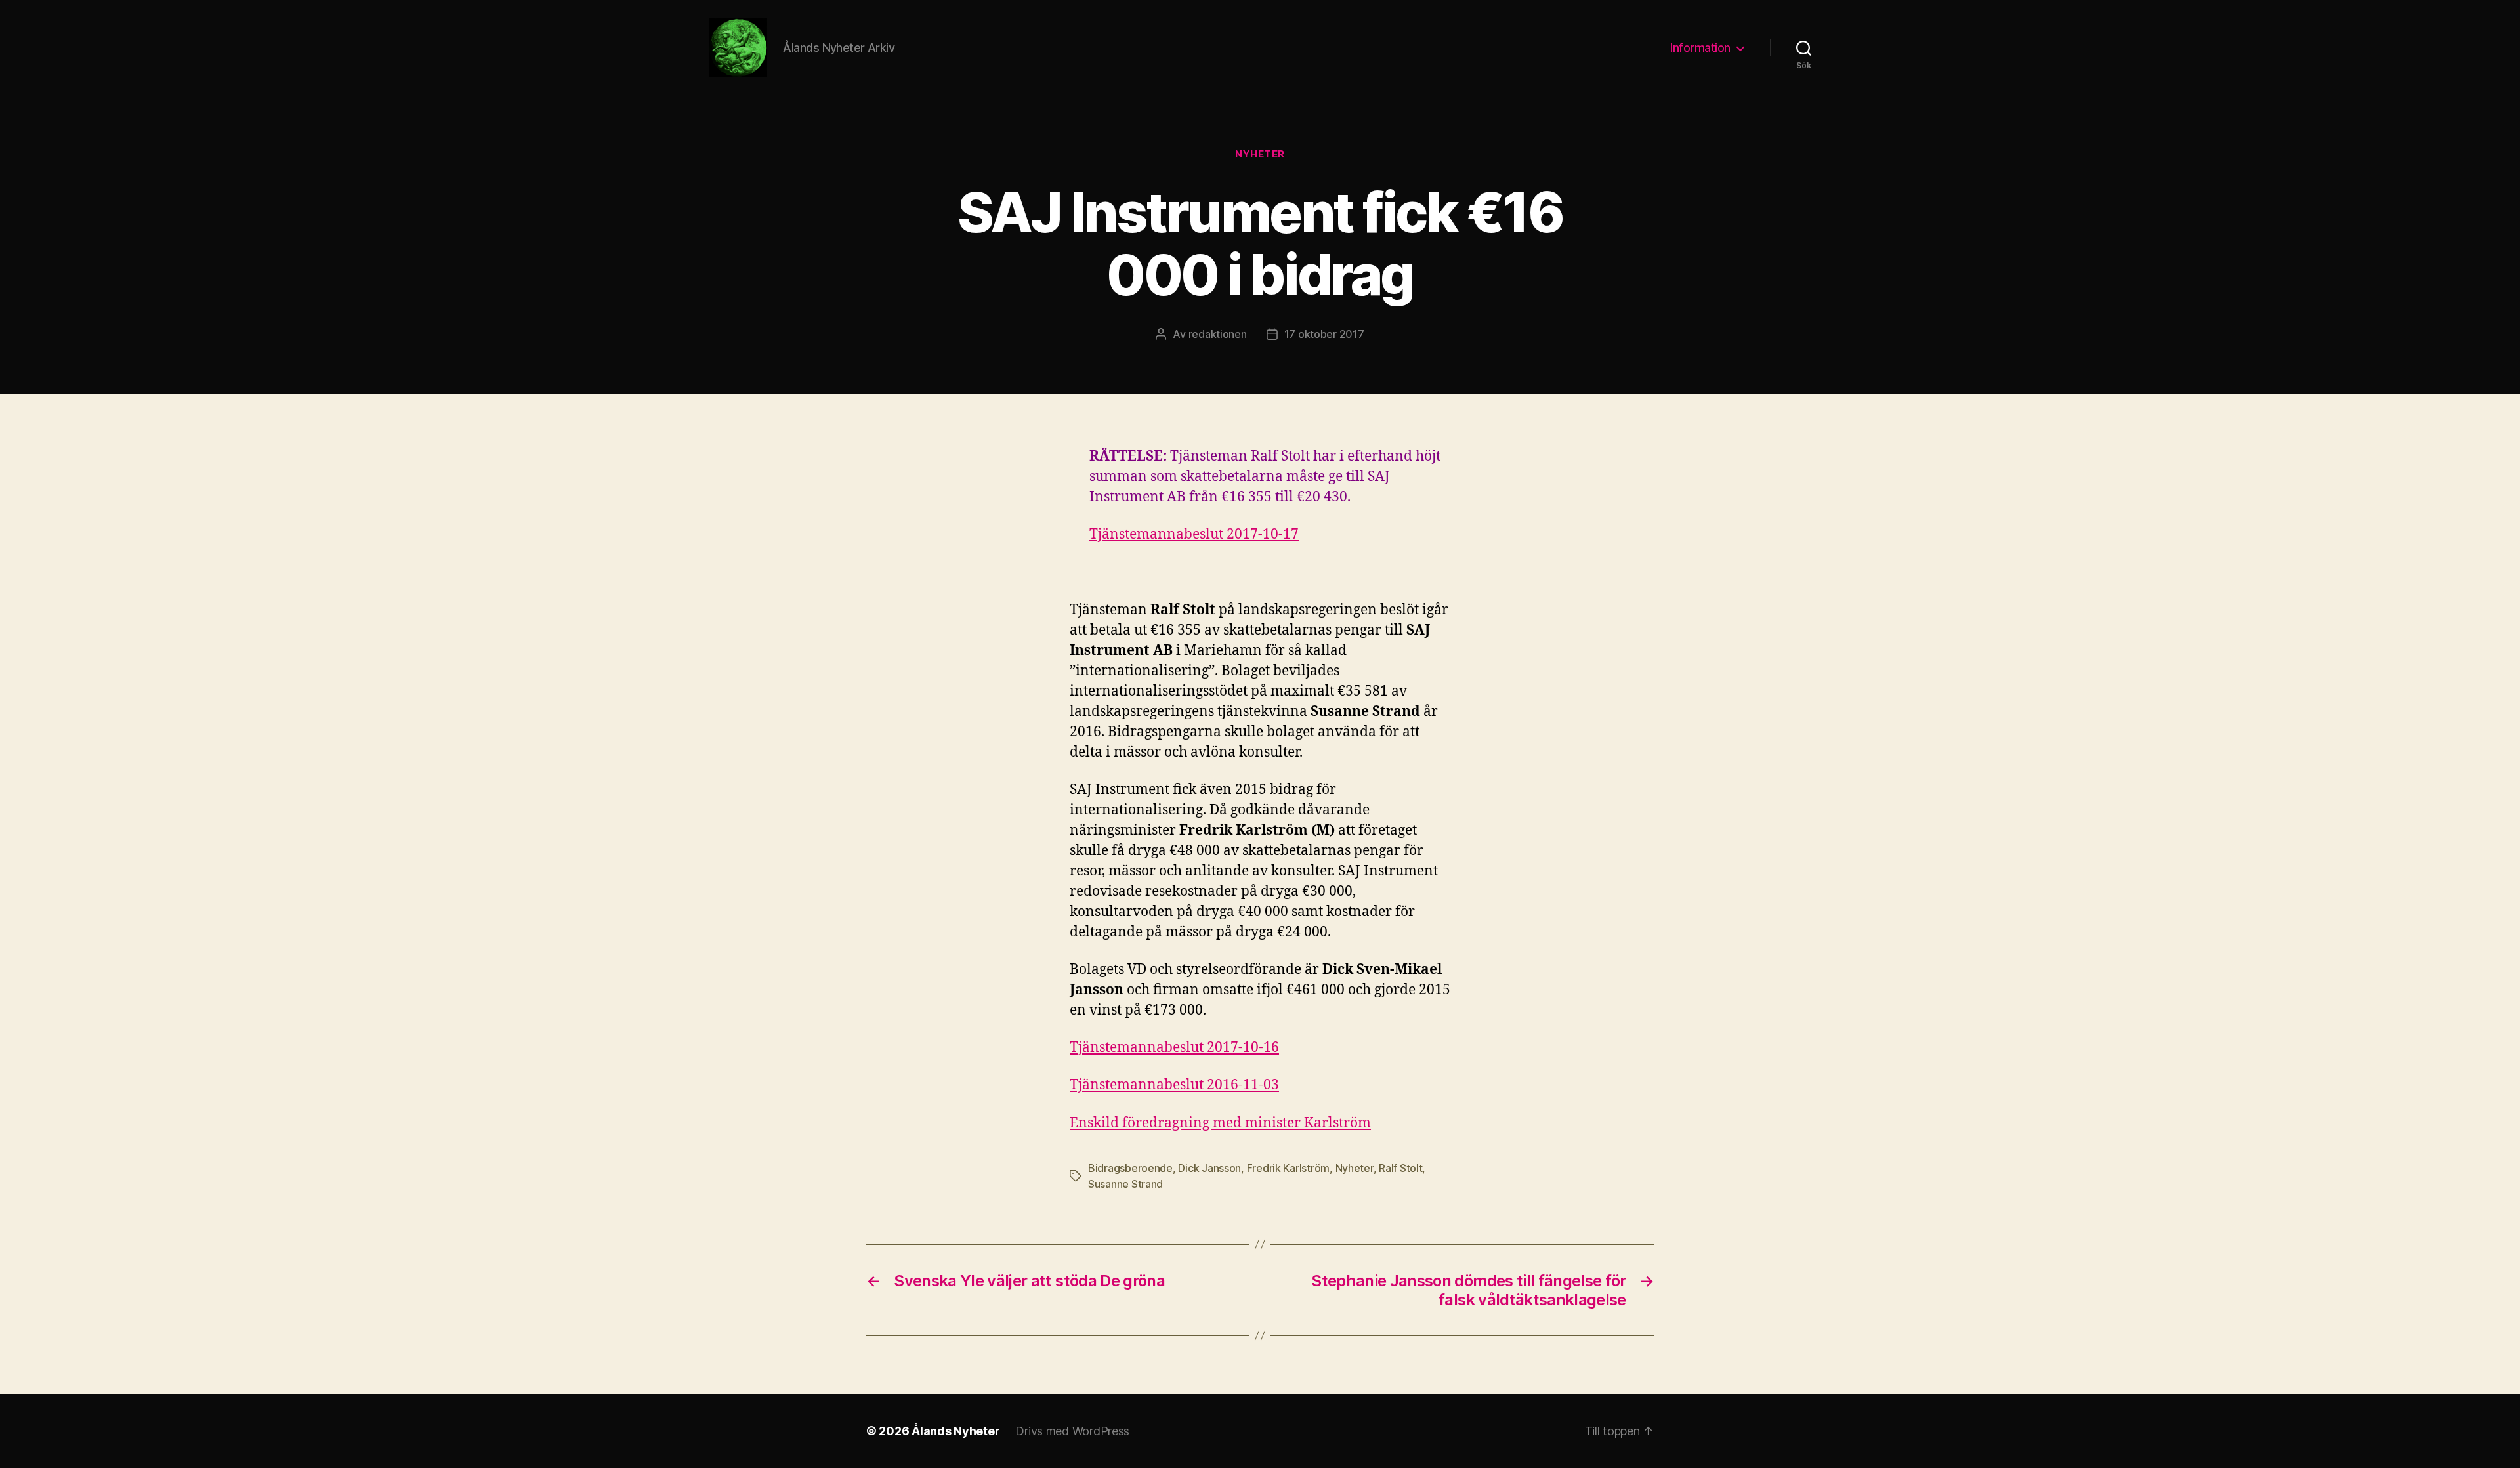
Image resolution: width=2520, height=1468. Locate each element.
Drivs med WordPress (1072, 1431)
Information (1700, 48)
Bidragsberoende (1130, 1168)
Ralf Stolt (1400, 1168)
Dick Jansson (1209, 1168)
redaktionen (1218, 334)
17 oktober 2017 (1324, 334)
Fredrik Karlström (1288, 1168)
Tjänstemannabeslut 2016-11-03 (1174, 1085)
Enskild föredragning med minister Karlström (1220, 1123)
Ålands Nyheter (955, 1431)
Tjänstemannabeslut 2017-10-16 (1174, 1048)
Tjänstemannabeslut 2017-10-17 (1194, 535)
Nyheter (1260, 154)
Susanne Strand (1125, 1184)
